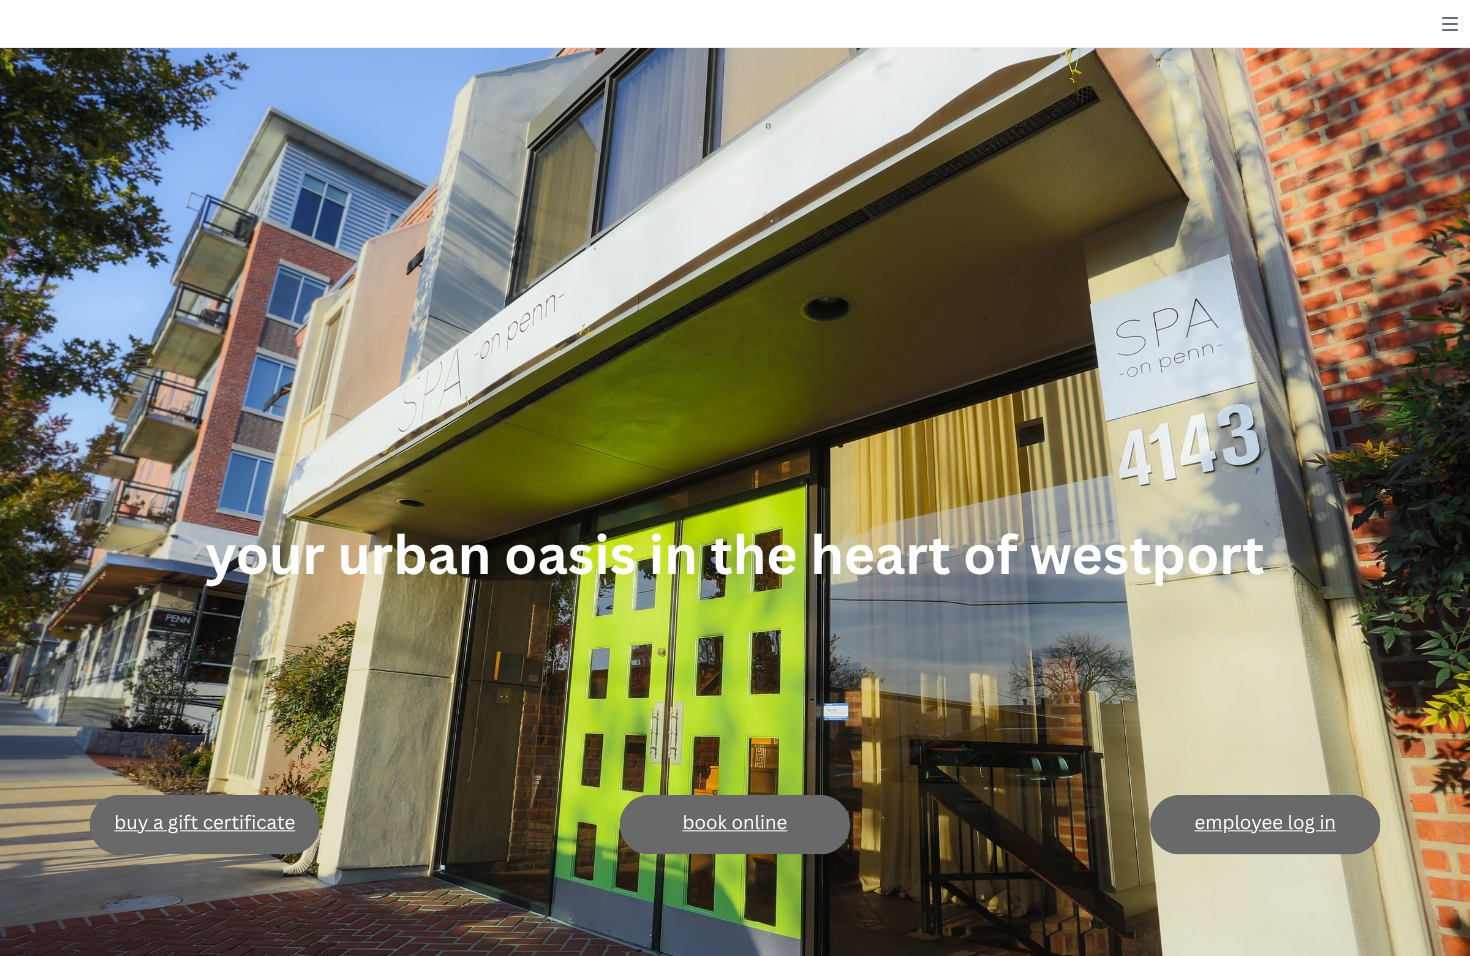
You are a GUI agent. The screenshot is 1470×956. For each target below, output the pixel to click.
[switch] (1450, 24)
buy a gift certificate (204, 822)
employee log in (1265, 822)
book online (734, 822)
